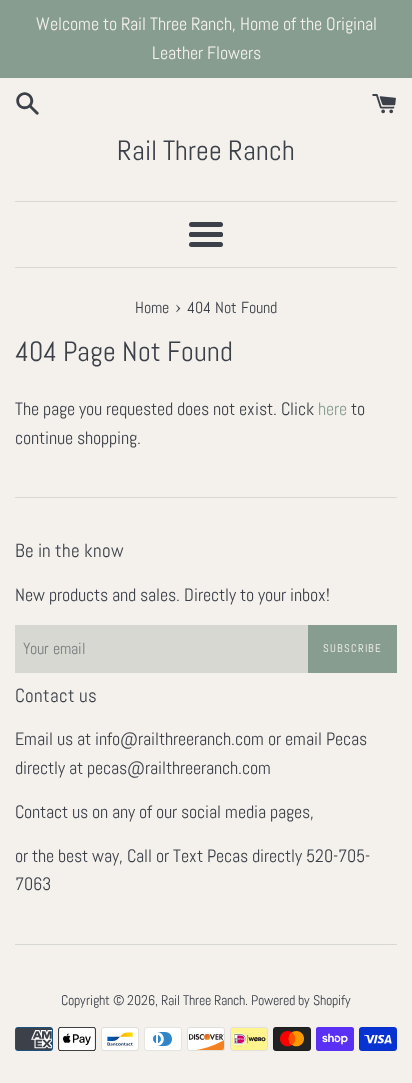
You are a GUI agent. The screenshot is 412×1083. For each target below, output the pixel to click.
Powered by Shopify (301, 1000)
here (332, 408)
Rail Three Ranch (206, 150)
